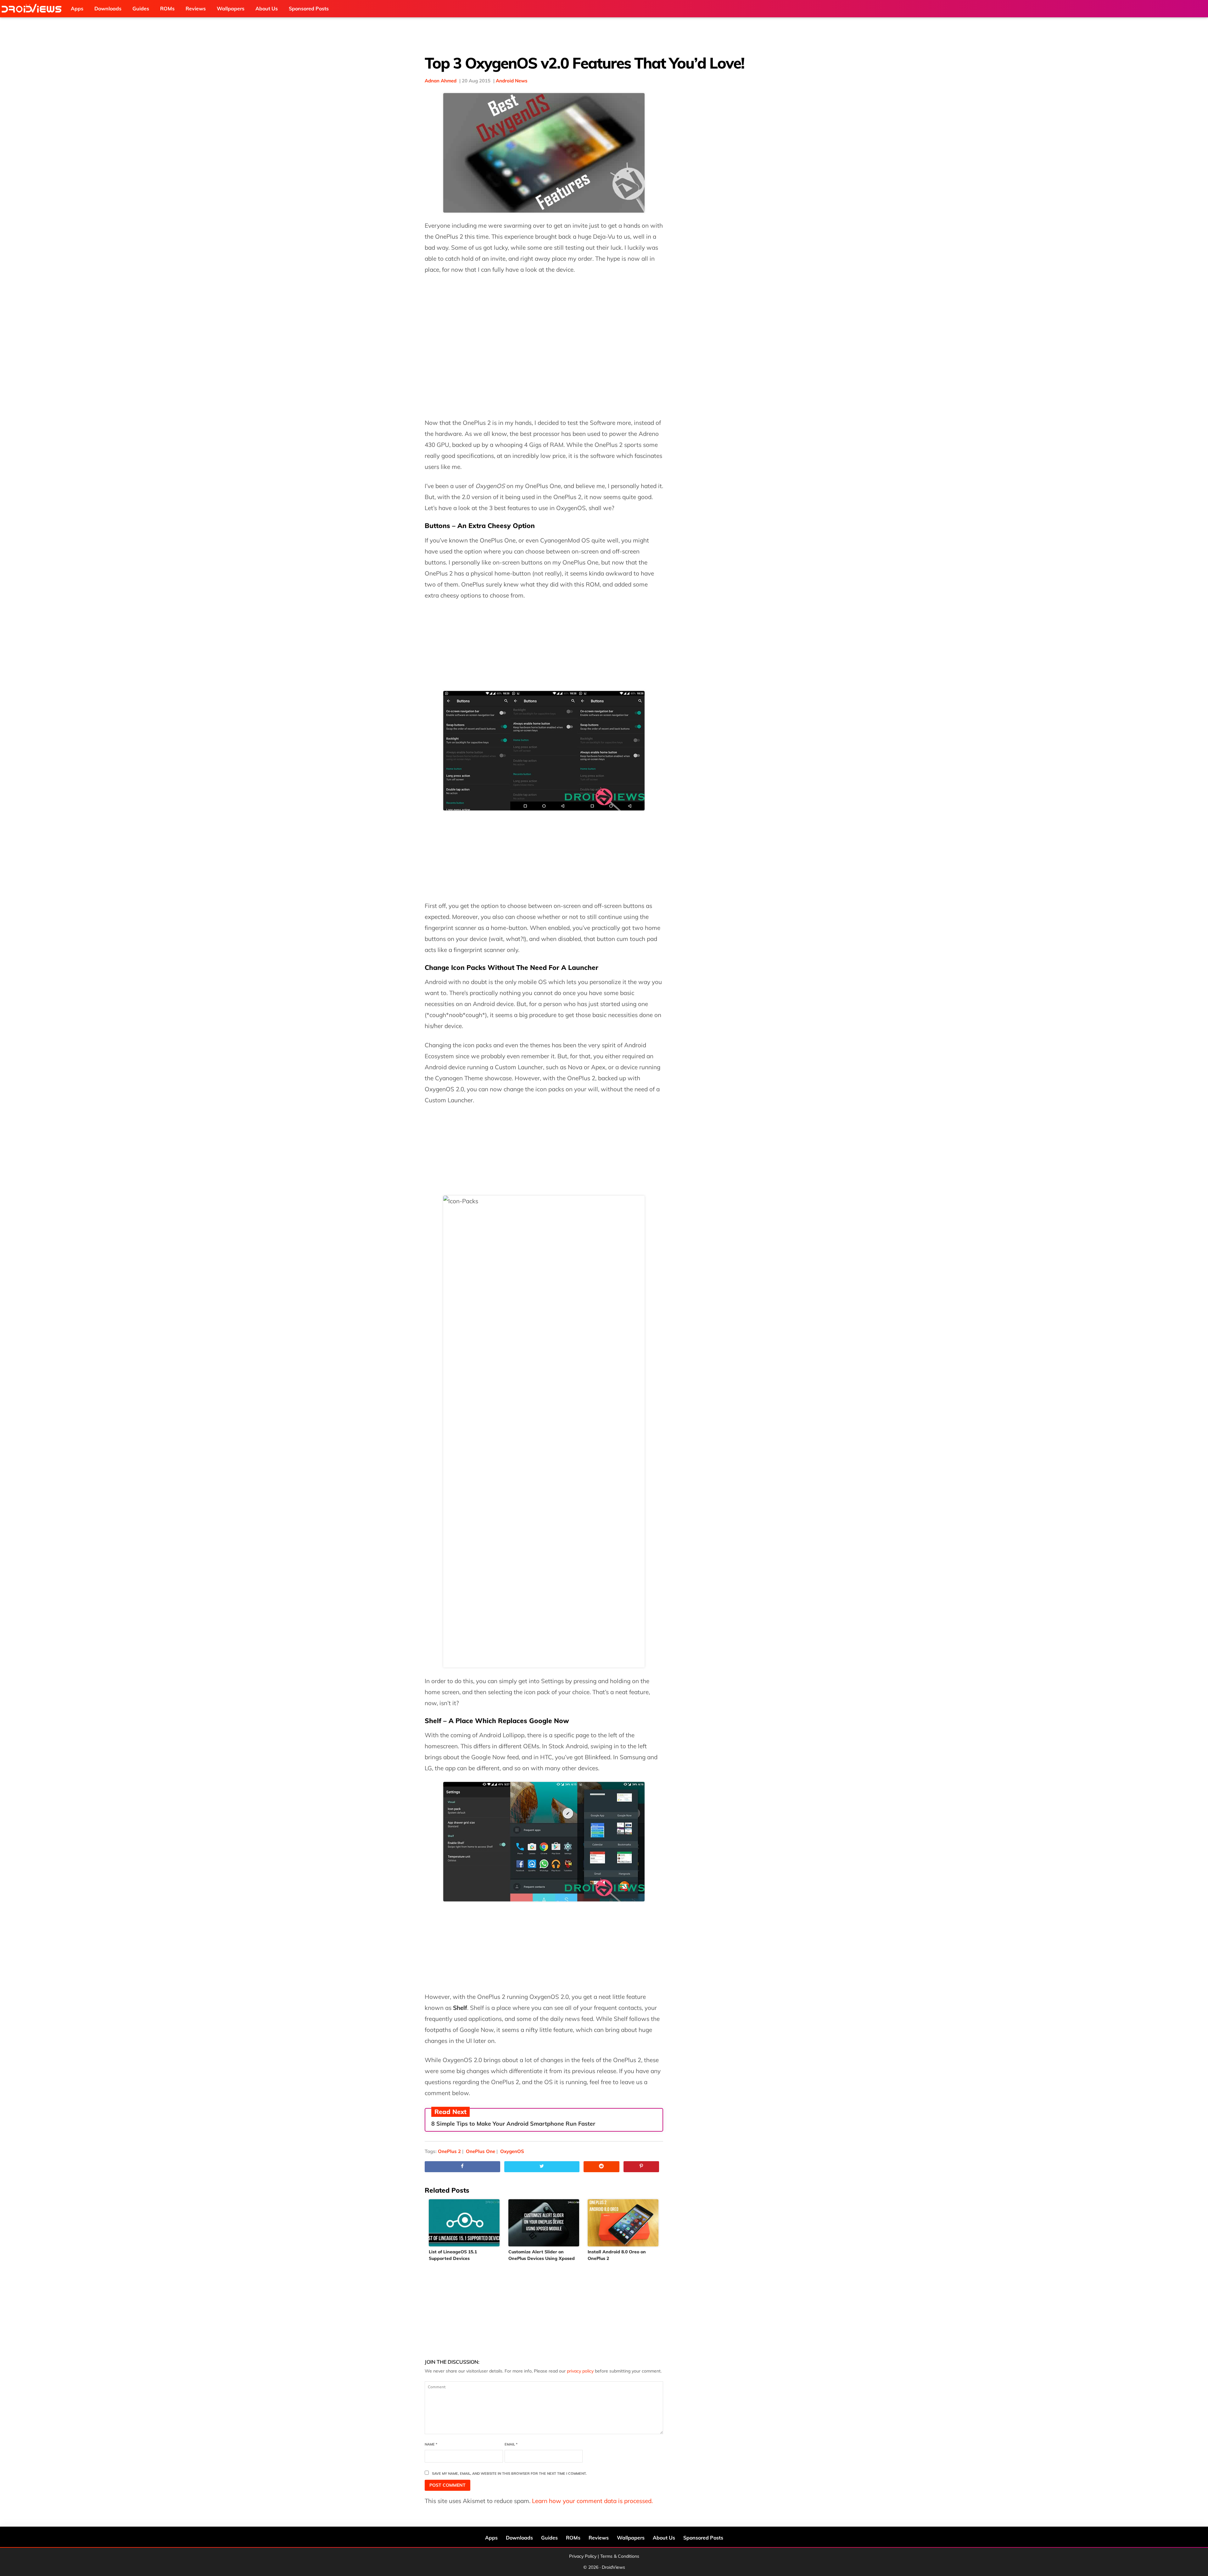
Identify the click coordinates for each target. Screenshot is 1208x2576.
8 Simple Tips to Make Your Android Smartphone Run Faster (513, 2124)
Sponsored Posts (703, 2538)
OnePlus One (481, 2151)
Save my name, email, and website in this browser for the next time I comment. (509, 2473)
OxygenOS (512, 2151)
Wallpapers (631, 2538)
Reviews (599, 2538)
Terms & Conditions (620, 2556)
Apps (491, 2538)
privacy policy (580, 2371)
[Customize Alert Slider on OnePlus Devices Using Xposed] (544, 2223)
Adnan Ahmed (441, 81)
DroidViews (33, 9)
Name (431, 2444)
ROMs (573, 2538)
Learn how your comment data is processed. (592, 2501)
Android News (512, 81)
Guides (549, 2538)
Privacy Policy (583, 2556)
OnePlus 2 (449, 2151)
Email (511, 2444)
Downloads (519, 2538)
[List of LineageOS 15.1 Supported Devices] (464, 2223)
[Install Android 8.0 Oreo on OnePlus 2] (623, 2223)
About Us (664, 2538)
